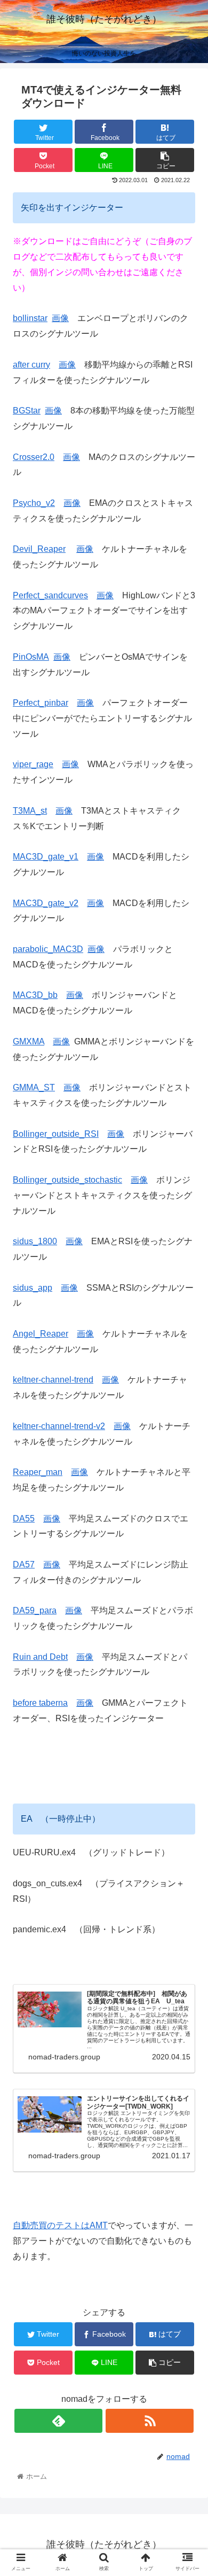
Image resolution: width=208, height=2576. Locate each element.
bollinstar (30, 318)
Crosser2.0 (34, 457)
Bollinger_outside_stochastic (67, 1180)
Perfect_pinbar (41, 703)
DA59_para (35, 1610)
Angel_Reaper (41, 1334)
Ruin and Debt (40, 1657)
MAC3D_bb (35, 995)
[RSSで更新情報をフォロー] (149, 2421)
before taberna (40, 1703)
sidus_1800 (35, 1241)
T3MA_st (30, 811)
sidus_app (33, 1288)
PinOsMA (31, 657)
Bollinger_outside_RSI (56, 1134)
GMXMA (29, 1041)
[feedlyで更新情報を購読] (58, 2421)
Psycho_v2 (34, 503)
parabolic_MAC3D (48, 949)
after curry (31, 365)
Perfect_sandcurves (50, 595)
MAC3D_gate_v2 (46, 903)
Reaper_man (38, 1472)
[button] (187, 1528)
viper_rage (33, 764)
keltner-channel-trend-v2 (59, 1426)
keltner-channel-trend (53, 1380)
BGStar (27, 411)
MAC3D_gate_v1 (46, 857)
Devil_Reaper (39, 549)
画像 (60, 318)
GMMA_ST (34, 1087)
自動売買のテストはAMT (60, 2225)
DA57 (24, 1564)
